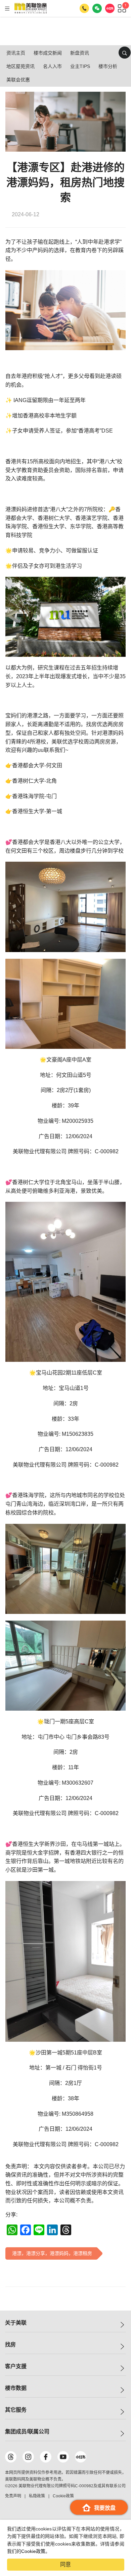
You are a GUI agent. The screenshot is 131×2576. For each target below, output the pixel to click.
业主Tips (80, 66)
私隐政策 (37, 2496)
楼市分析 (108, 66)
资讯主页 (16, 53)
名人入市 (52, 66)
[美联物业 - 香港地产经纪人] (31, 8)
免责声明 (13, 2496)
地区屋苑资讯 (20, 66)
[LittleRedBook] (81, 2457)
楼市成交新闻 (48, 53)
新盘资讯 (80, 53)
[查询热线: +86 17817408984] (84, 8)
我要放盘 (105, 2508)
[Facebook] (46, 2457)
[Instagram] (28, 2457)
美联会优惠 (18, 80)
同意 (65, 2564)
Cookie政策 (33, 2551)
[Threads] (11, 2457)
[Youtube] (63, 2457)
